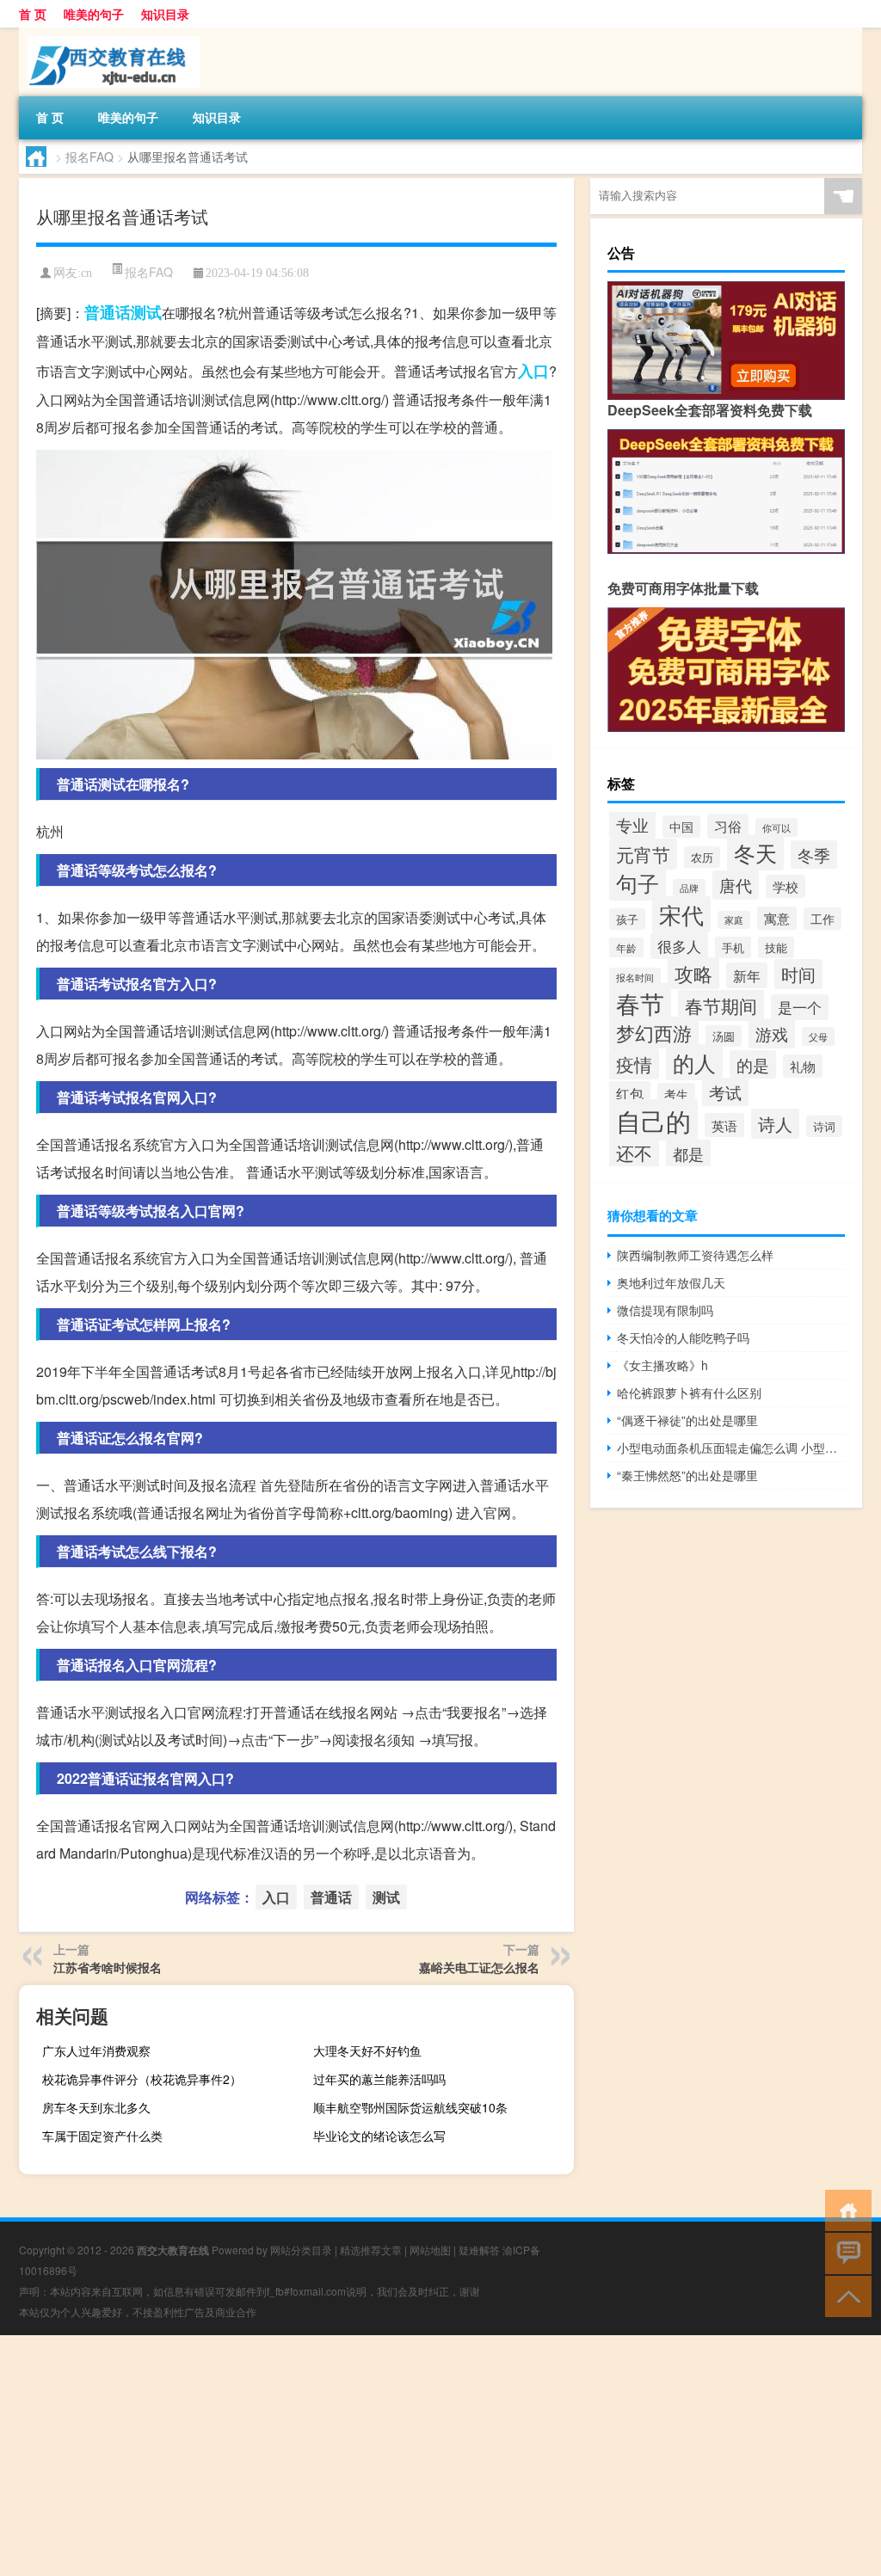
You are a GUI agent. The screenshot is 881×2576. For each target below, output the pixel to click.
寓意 (777, 918)
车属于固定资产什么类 (102, 2136)
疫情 (634, 1064)
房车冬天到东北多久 (96, 2107)
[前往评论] (844, 2252)
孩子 (627, 919)
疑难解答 (479, 2250)
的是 (753, 1064)
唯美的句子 (94, 14)
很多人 (679, 946)
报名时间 (635, 977)
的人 (694, 1062)
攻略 (693, 973)
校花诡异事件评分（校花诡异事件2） (142, 2079)
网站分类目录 (301, 2250)
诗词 (824, 1126)
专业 (632, 825)
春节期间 (721, 1005)
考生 (676, 1094)
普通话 (108, 312)
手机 (733, 947)
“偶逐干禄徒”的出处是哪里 (687, 1420)
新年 (747, 975)
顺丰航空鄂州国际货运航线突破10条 (410, 2107)
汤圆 (724, 1036)
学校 (786, 886)
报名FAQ (89, 157)
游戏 (772, 1034)
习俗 (728, 826)
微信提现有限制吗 (665, 1310)
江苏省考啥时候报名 (108, 1967)
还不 (634, 1153)
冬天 (755, 853)
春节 (640, 1003)
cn (86, 273)
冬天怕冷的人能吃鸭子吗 (683, 1337)
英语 (724, 1125)
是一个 (800, 1007)
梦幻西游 (654, 1033)
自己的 (653, 1120)
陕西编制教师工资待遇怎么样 (695, 1255)
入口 (533, 371)
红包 (630, 1093)
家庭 (734, 920)
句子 (638, 883)
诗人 (775, 1124)
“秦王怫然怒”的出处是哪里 (687, 1475)
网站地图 (430, 2250)
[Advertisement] (440, 2456)
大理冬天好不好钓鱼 (367, 2050)
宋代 (681, 914)
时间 (798, 974)
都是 (688, 1153)
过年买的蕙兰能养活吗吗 (379, 2079)
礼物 (803, 1066)
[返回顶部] (844, 2295)
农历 (702, 857)
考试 (725, 1092)
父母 (818, 1036)
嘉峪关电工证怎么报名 (479, 1967)
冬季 (814, 855)
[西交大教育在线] (109, 34)
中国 (681, 827)
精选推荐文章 (371, 2250)
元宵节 (643, 854)
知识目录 (165, 14)
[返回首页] (844, 2209)
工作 (822, 919)
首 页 (33, 14)
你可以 (776, 827)
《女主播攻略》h (662, 1365)
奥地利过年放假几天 (671, 1282)
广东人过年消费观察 (96, 2050)
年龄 (626, 947)
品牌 (689, 888)
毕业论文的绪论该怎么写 (379, 2136)
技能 (776, 947)
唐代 (736, 885)
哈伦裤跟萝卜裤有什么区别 (689, 1393)
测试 (146, 312)
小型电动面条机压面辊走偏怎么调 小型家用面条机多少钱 (731, 1448)
